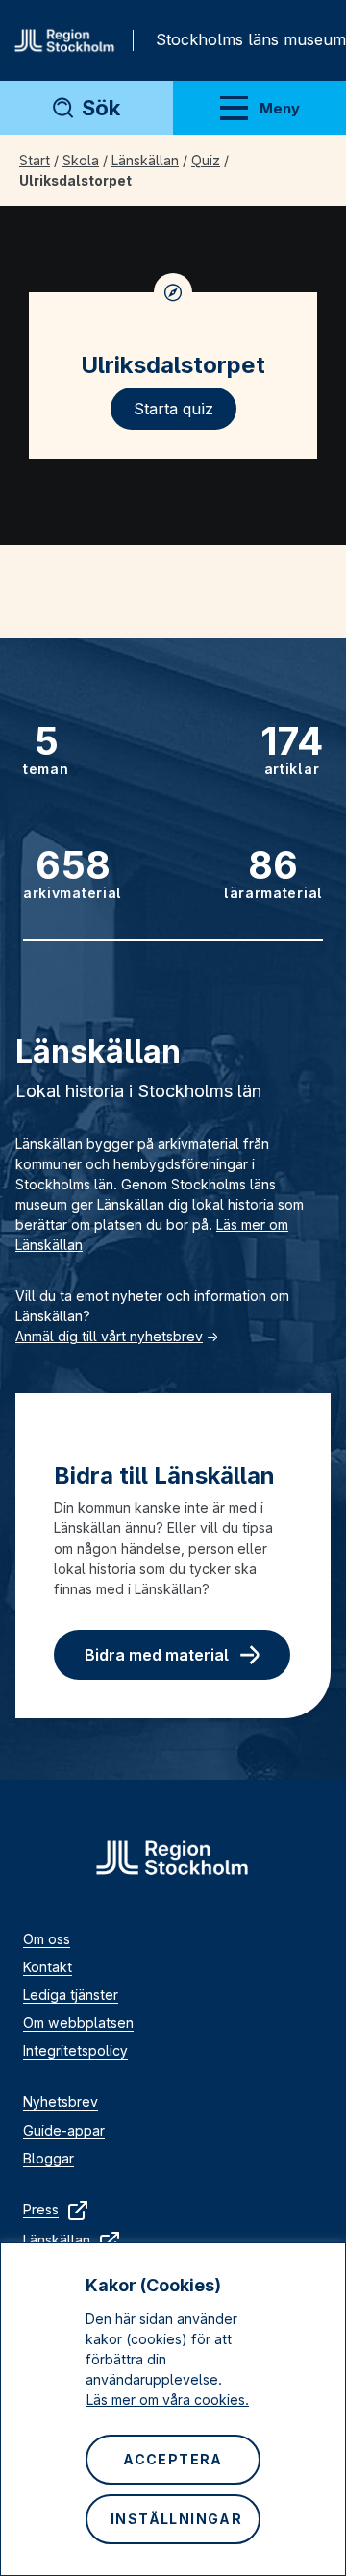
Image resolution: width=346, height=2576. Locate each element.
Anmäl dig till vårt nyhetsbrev (109, 1336)
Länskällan (145, 160)
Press (41, 2209)
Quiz (206, 160)
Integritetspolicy (75, 2051)
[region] (173, 2409)
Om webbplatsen (78, 2023)
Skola (81, 160)
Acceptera (173, 2459)
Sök (101, 108)
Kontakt (48, 1967)
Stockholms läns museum (251, 39)
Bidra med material (157, 1655)
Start (35, 160)
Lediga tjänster (71, 1995)
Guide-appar (64, 2130)
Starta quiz (173, 409)
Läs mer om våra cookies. (168, 2400)
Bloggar (49, 2158)
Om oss (47, 1939)
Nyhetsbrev (61, 2101)
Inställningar (176, 2519)
